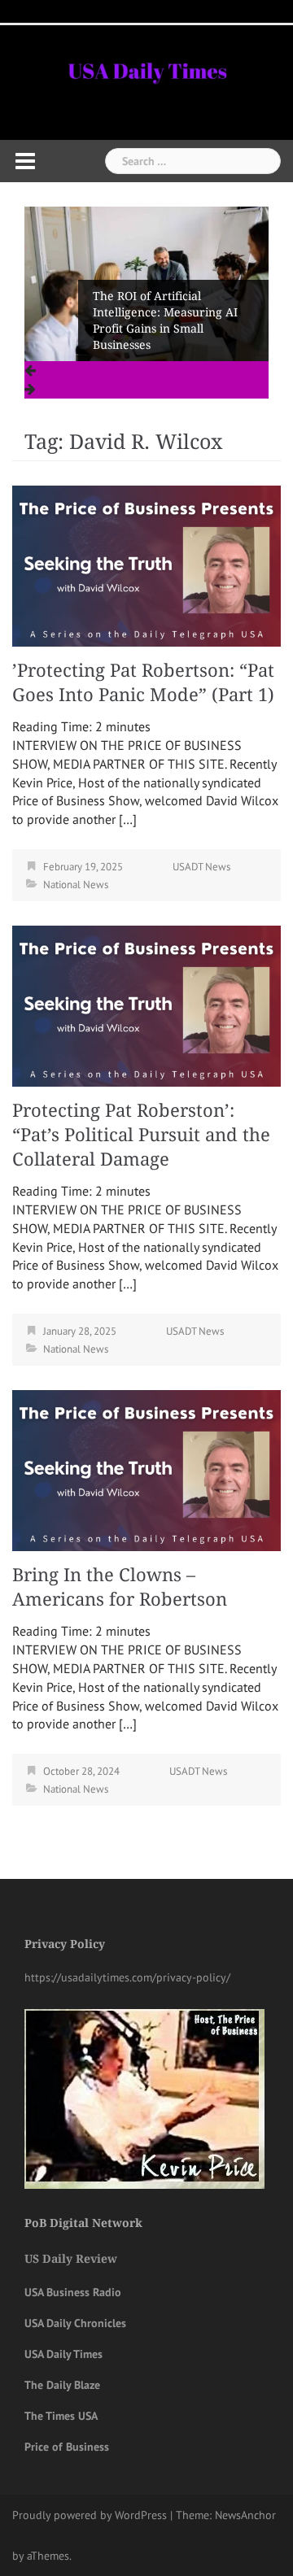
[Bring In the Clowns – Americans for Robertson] (146, 1469)
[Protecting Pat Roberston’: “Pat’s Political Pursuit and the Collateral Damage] (146, 1005)
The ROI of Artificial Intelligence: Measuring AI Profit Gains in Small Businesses (165, 320)
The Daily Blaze (62, 2385)
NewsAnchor (245, 2515)
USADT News (201, 867)
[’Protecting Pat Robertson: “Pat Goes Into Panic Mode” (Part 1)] (146, 564)
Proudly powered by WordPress (90, 2515)
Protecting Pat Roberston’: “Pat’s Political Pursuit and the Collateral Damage (141, 1135)
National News (76, 885)
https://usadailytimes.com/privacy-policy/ (127, 1977)
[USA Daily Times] (146, 68)
